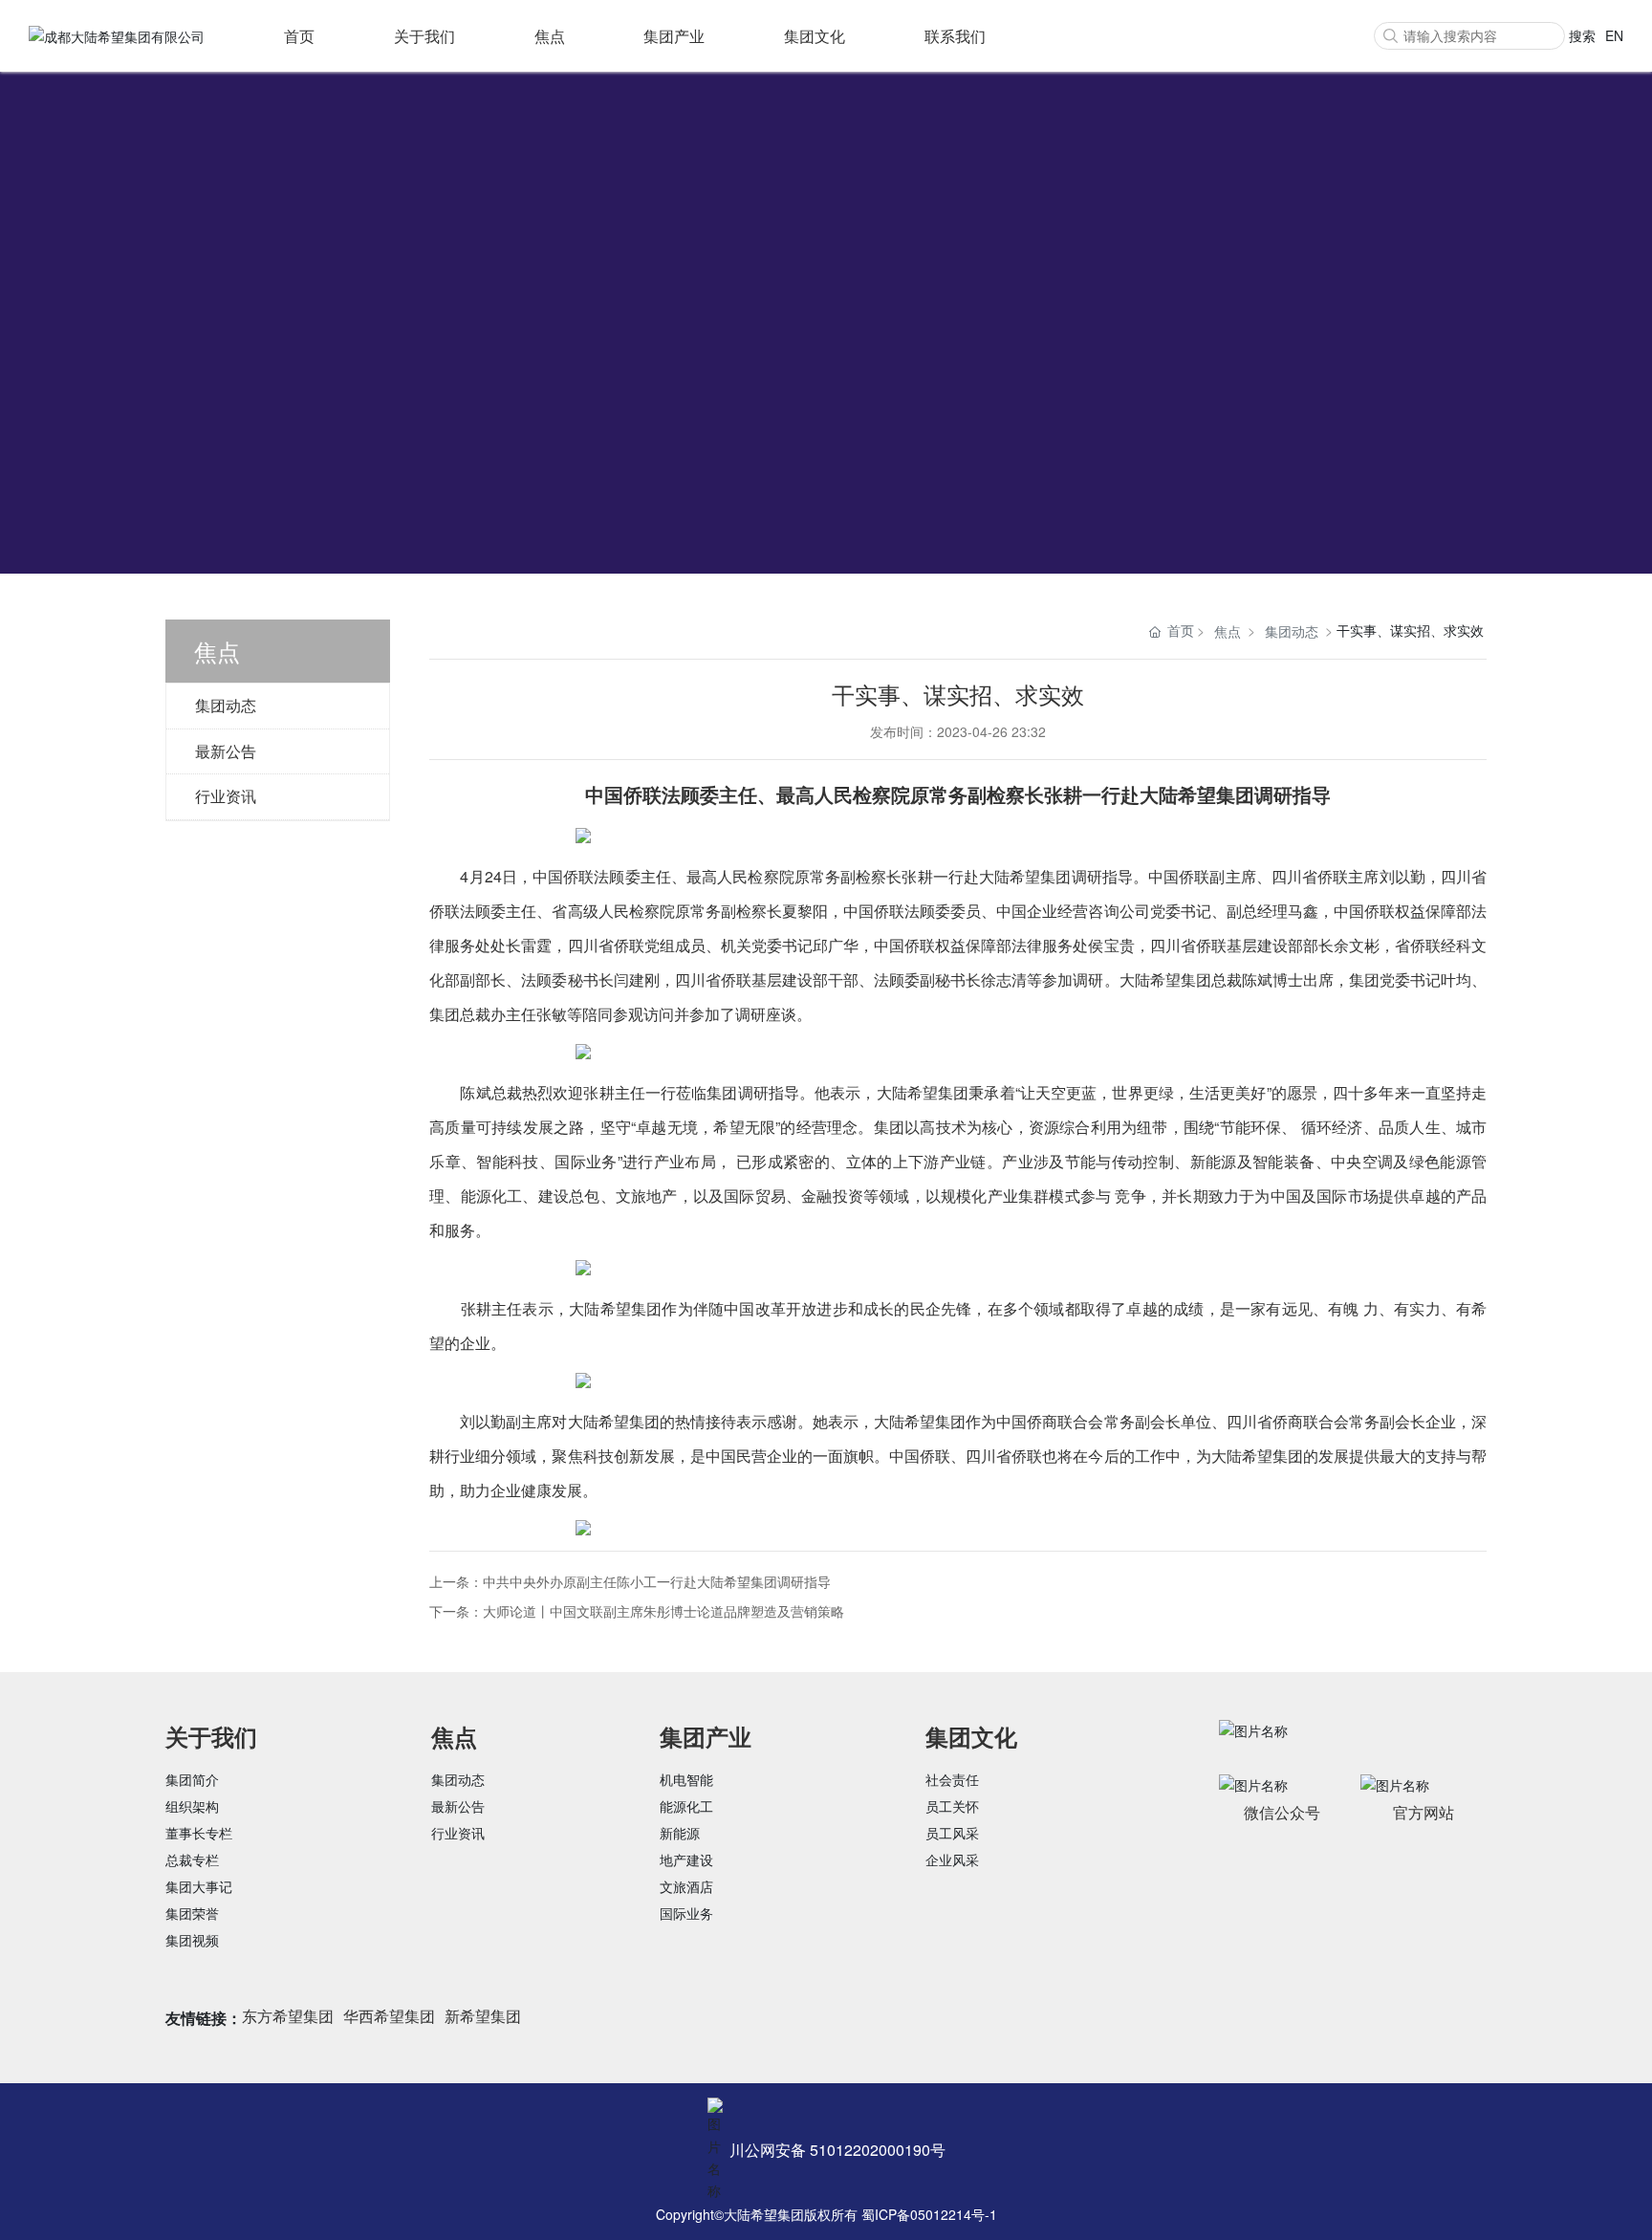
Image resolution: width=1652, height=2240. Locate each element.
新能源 (680, 1833)
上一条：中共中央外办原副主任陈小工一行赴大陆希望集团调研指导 (630, 1581)
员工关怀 (952, 1806)
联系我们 (955, 36)
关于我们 (424, 36)
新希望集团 (483, 2016)
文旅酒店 (686, 1886)
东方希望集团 (288, 2016)
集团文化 (815, 36)
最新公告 (226, 751)
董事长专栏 (199, 1833)
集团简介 (192, 1779)
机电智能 (686, 1779)
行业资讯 (226, 796)
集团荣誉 (192, 1913)
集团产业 (674, 36)
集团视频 (192, 1940)
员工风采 (952, 1833)
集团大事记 (199, 1886)
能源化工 (686, 1806)
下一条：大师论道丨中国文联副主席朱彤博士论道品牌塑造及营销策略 (637, 1611)
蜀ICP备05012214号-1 (929, 2214)
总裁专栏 (192, 1859)
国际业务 (686, 1913)
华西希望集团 (389, 2016)
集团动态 (226, 705)
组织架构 (192, 1806)
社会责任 (952, 1779)
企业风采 (952, 1859)
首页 (299, 36)
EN (1614, 35)
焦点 (550, 36)
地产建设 (686, 1859)
